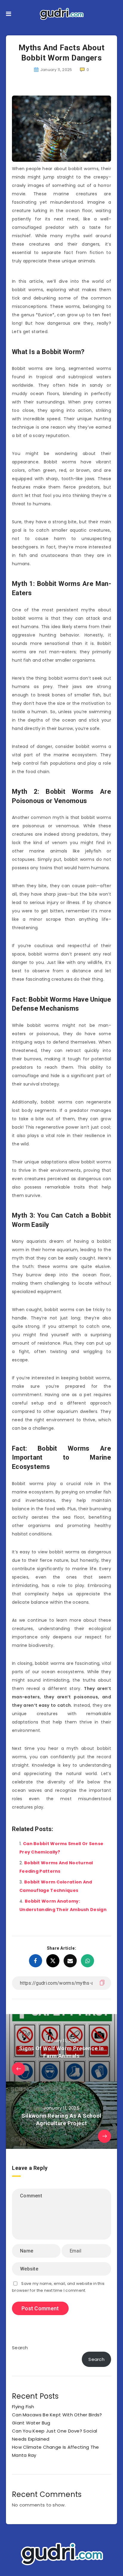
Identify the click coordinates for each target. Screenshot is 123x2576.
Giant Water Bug (31, 2423)
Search (20, 2348)
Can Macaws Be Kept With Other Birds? (57, 2415)
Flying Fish (23, 2407)
